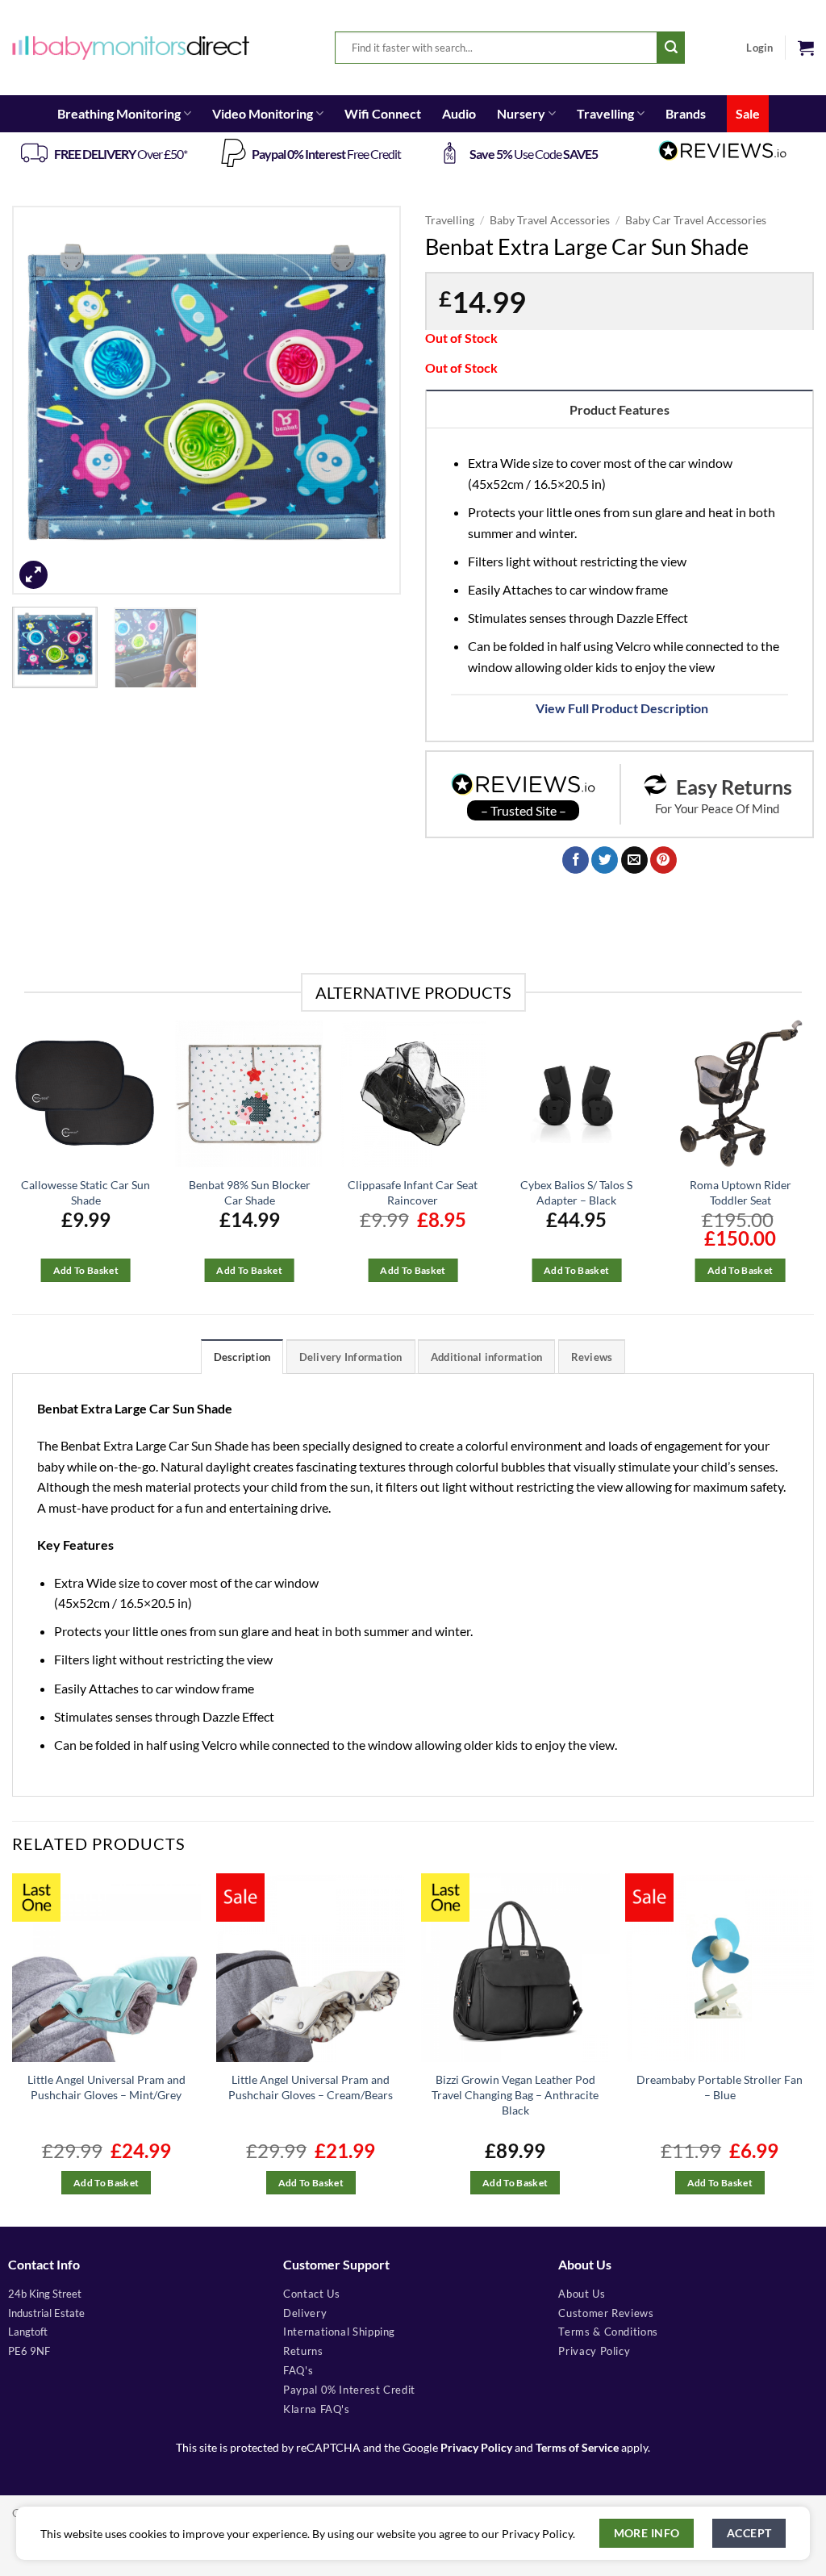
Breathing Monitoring (119, 113)
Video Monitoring (263, 113)
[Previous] (40, 400)
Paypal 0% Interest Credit (349, 2390)
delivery (305, 2313)
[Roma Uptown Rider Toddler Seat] (740, 1094)
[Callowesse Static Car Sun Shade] (86, 1094)
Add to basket (86, 1270)
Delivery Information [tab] (351, 1357)
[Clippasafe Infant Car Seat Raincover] (413, 1094)
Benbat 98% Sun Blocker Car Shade (250, 1192)
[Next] (373, 400)
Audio (459, 113)
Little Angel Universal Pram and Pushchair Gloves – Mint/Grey (106, 2087)
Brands (686, 113)
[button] (806, 48)
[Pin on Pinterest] (663, 860)
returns (303, 2351)
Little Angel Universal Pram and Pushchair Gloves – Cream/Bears (311, 2087)
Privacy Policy (476, 2448)
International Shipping (339, 2332)
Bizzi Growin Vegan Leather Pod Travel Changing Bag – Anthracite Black (515, 2094)
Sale (748, 113)
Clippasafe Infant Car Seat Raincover (413, 1192)
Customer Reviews (606, 2313)
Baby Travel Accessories (550, 220)
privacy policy (594, 2351)
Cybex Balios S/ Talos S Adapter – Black (576, 1192)
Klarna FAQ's (317, 2409)
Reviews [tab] (592, 1357)
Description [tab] (242, 1357)
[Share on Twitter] (605, 860)
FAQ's (298, 2370)
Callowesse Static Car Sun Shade (86, 1192)
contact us (311, 2294)
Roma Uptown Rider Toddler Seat (740, 1192)
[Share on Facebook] (576, 860)
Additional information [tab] (487, 1357)
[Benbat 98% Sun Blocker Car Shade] (250, 1094)
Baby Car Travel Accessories (696, 220)
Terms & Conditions (608, 2332)
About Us (582, 2294)
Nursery (521, 113)
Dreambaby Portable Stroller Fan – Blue (720, 2087)
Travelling (605, 113)
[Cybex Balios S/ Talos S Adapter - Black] (576, 1094)
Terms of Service (577, 2448)
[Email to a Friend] (634, 860)
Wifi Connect (383, 113)
